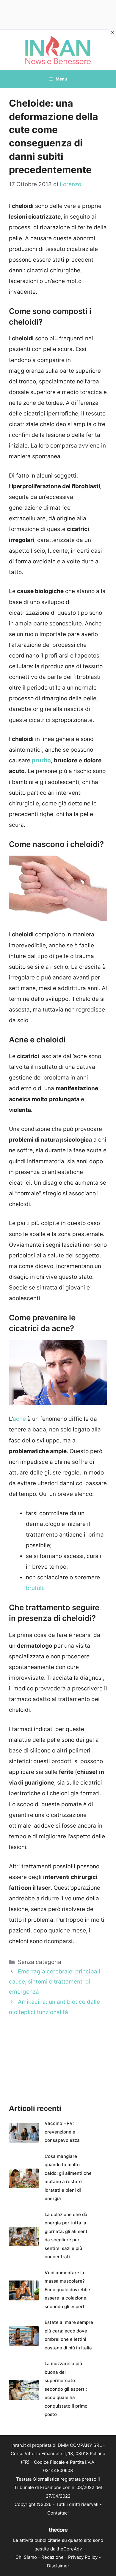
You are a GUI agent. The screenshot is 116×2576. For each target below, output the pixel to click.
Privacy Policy (83, 2557)
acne (19, 1419)
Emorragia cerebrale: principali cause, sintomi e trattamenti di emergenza (55, 1982)
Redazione (52, 2557)
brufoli (35, 1588)
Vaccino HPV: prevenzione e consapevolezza (62, 2132)
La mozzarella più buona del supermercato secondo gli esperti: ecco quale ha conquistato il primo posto (66, 2389)
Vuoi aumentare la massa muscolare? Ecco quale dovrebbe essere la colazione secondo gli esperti (67, 2290)
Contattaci (58, 2513)
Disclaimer (58, 2566)
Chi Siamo (26, 2557)
